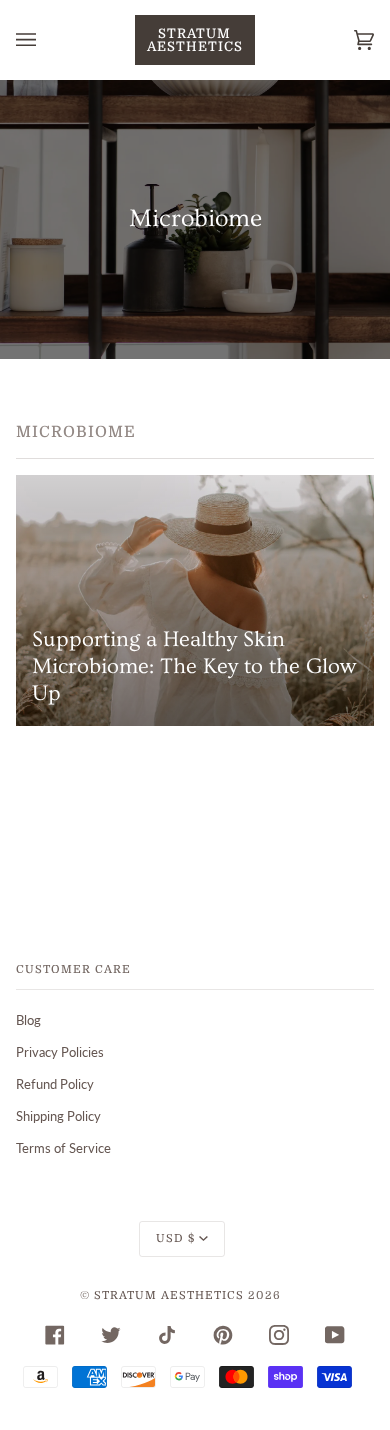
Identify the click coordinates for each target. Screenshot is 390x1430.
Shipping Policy (58, 1116)
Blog (28, 1020)
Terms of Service (63, 1148)
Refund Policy (55, 1084)
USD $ (175, 1238)
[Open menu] (46, 40)
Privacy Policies (60, 1052)
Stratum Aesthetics (169, 1295)
